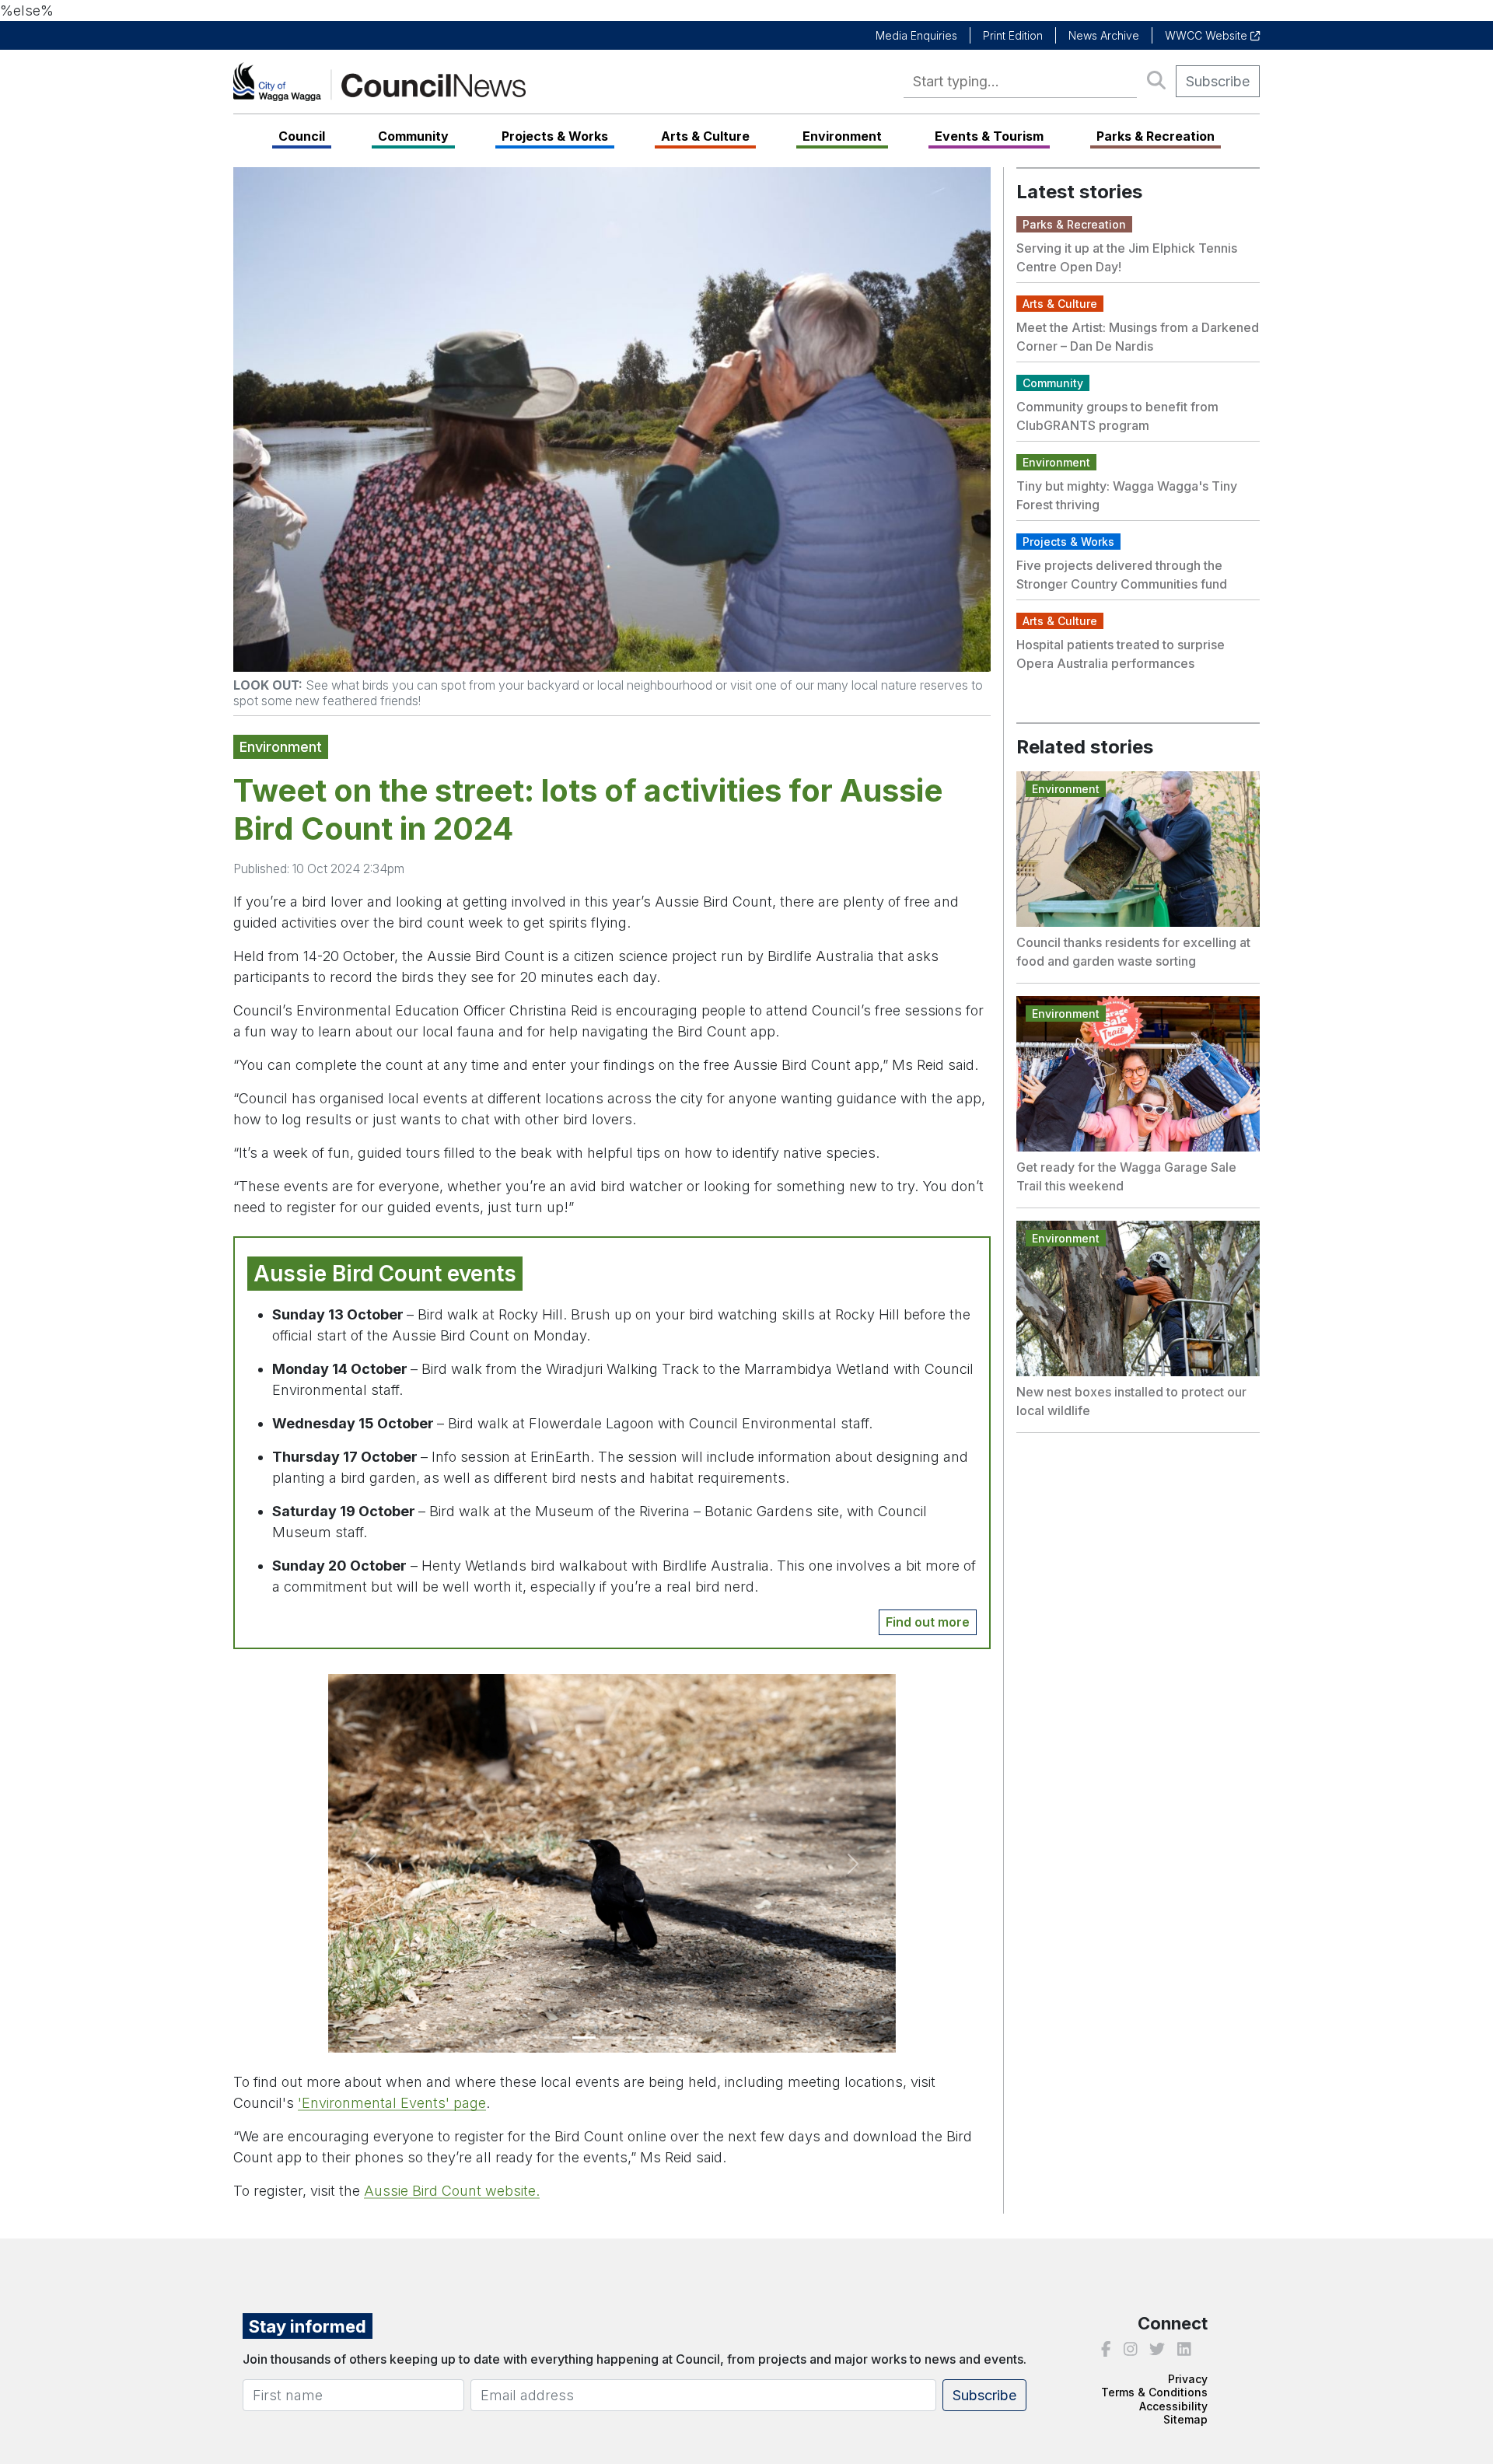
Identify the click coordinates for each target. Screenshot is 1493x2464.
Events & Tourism (989, 136)
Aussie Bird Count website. (452, 2191)
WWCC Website (1208, 35)
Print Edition (1013, 35)
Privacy (1188, 2379)
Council (302, 136)
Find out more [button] (928, 1622)
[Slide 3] (612, 2038)
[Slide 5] (668, 2038)
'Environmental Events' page (392, 2103)
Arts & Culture (705, 136)
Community (413, 136)
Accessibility (1173, 2406)
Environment (842, 136)
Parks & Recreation (1156, 136)
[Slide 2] (584, 2038)
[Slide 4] (640, 2038)
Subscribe (1218, 81)
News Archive (1104, 35)
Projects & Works (555, 136)
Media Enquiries (916, 35)
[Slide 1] (556, 2038)
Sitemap (1185, 2419)
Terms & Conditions (1154, 2392)
